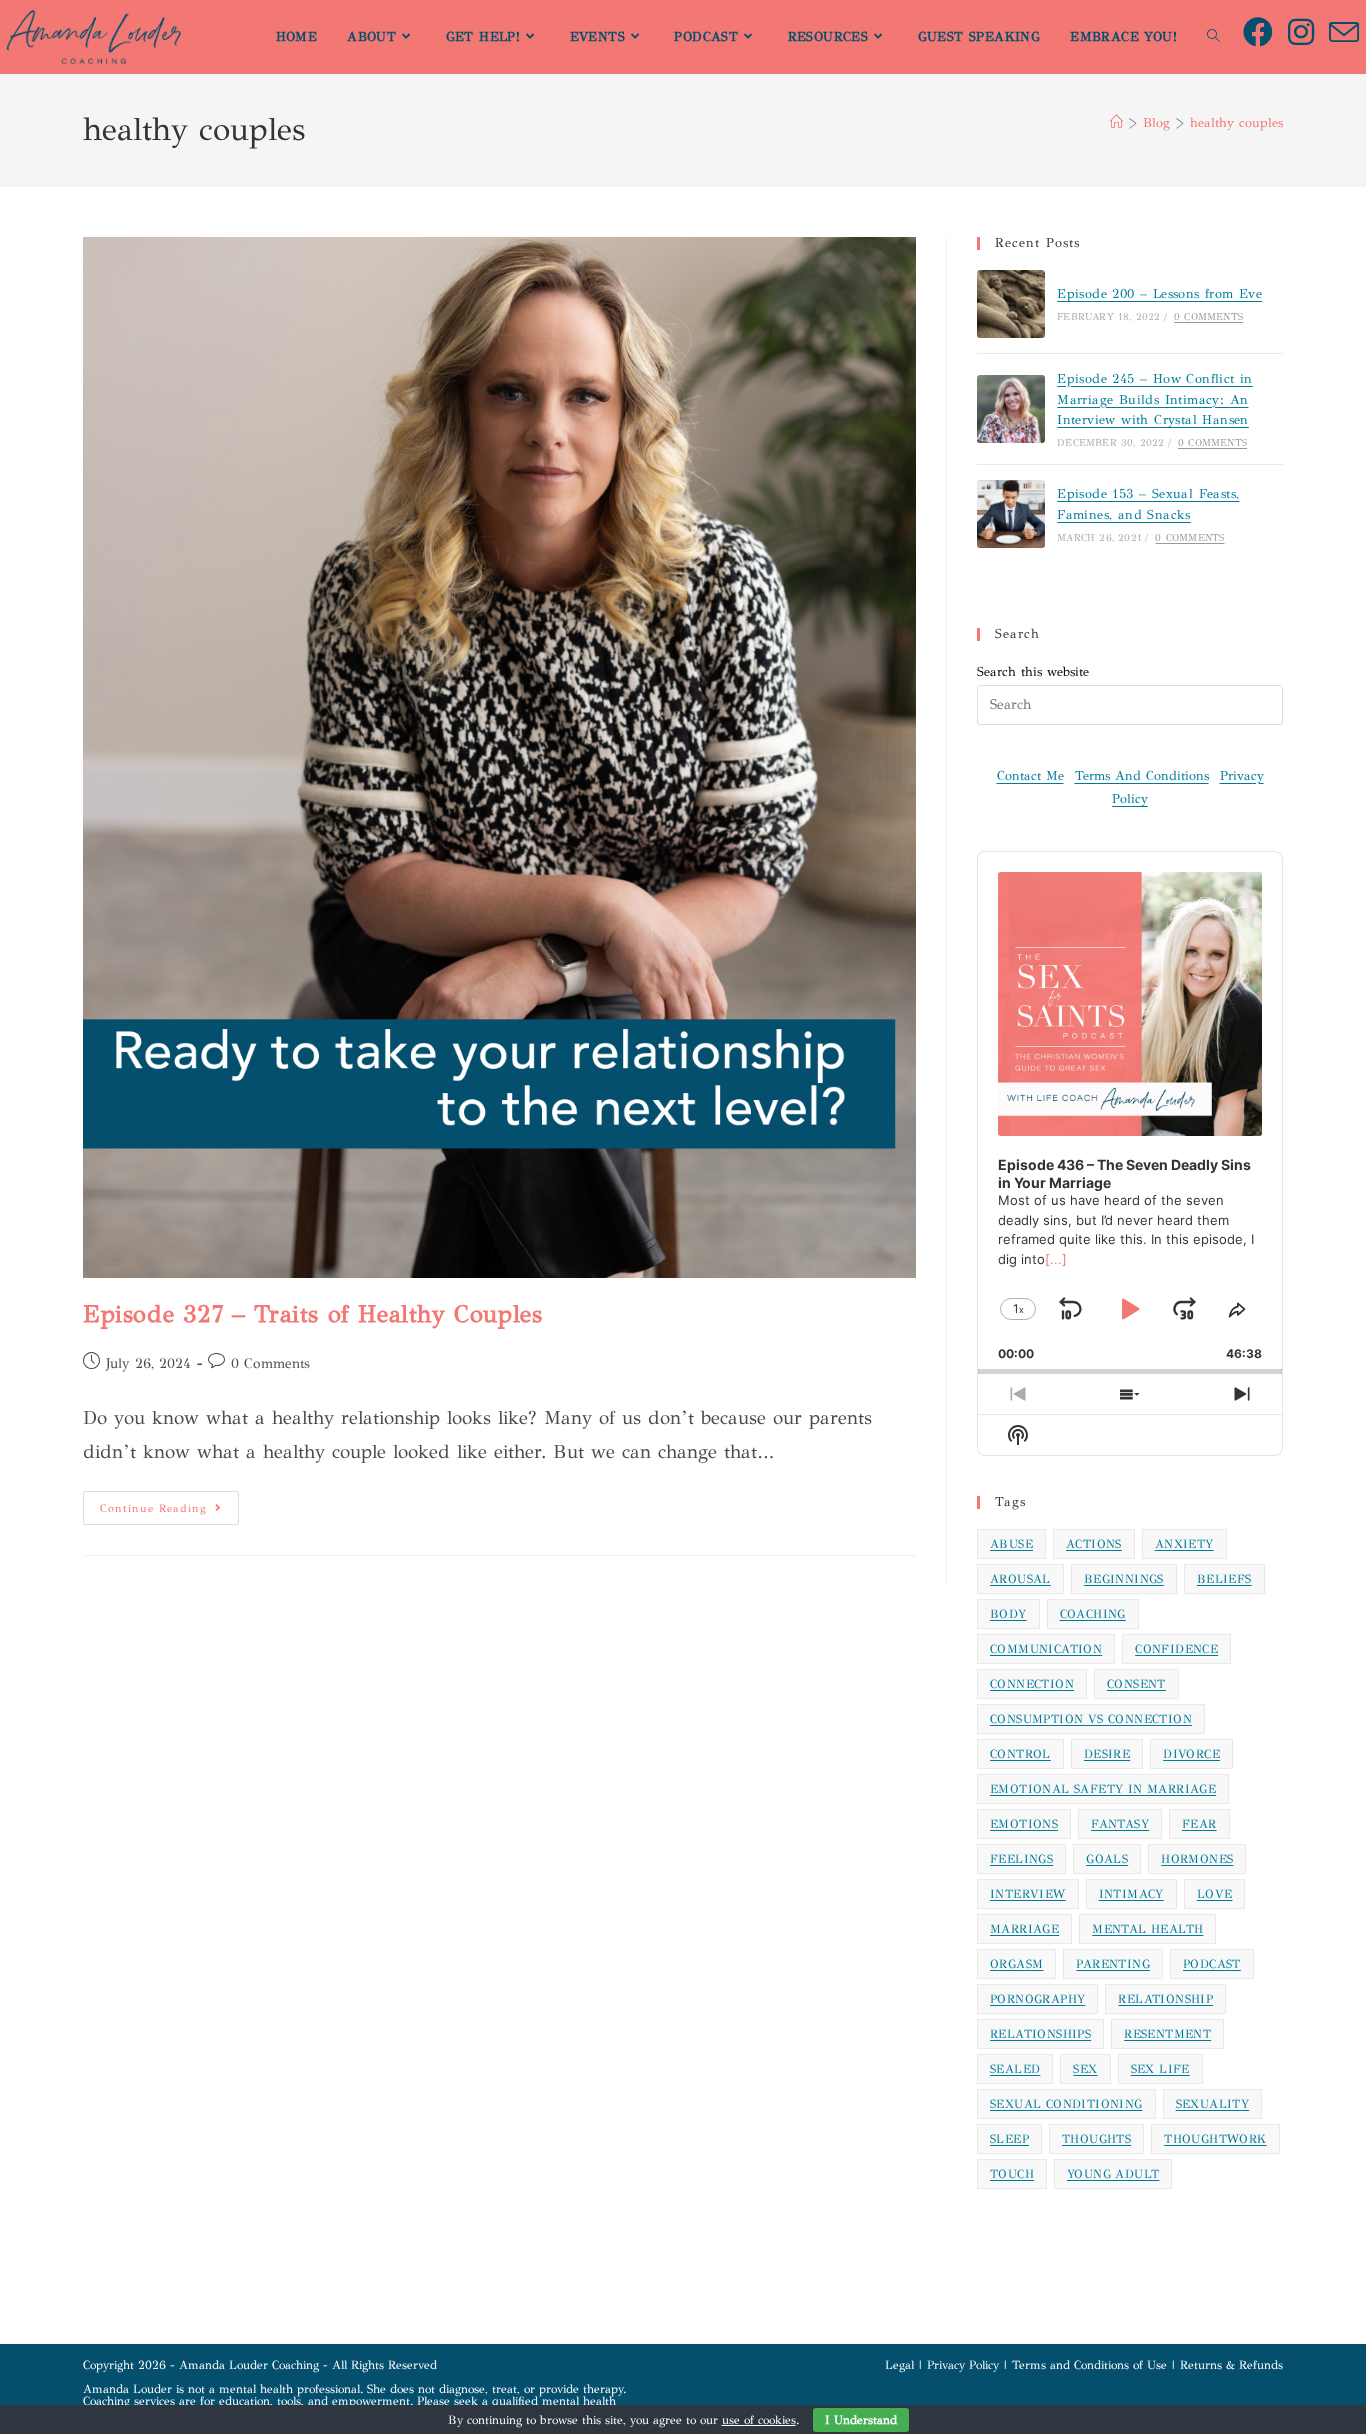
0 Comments (270, 1363)
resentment (1167, 2034)
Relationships (1040, 2034)
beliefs (1224, 1579)
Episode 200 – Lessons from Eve (1159, 294)
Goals (1107, 1859)
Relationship (1165, 1999)
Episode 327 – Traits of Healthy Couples (312, 1314)
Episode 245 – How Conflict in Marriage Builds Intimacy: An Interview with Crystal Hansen (1155, 400)
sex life (1160, 2069)
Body (1008, 1614)
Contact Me (1030, 776)
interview (1028, 1894)
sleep (1009, 2139)
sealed (1015, 2069)
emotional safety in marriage (1103, 1789)
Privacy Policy (963, 2365)
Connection (1032, 1684)
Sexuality (1213, 2104)
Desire (1107, 1754)
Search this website (1033, 672)
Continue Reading (169, 1503)
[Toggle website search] (1213, 37)
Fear (1199, 1824)
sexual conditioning (1066, 2104)
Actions (1094, 1544)
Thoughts (1096, 2139)
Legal (899, 2365)
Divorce (1191, 1754)
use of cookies (759, 2420)
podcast (1212, 1964)
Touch (1012, 2174)
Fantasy (1120, 1824)
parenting (1113, 1964)
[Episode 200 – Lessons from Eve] (1011, 304)
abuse (1011, 1544)
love (1215, 1894)
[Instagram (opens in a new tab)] (1308, 32)
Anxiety (1184, 1544)
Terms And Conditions (1142, 776)
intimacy (1131, 1894)
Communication (1046, 1649)
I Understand (861, 2420)
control (1020, 1754)
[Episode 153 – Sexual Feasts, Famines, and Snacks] (1011, 514)
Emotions (1024, 1824)
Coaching (1093, 1614)
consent (1136, 1684)
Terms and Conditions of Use (1089, 2365)
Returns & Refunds (1231, 2365)
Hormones (1197, 1859)
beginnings (1124, 1579)
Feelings (1021, 1859)
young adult (1113, 2174)
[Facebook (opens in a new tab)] (1265, 32)
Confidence (1176, 1649)
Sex (1085, 2069)
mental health (1147, 1929)
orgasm (1016, 1964)
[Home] (1116, 123)
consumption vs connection (1091, 1719)
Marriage (1024, 1929)
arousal (1020, 1579)
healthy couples (1236, 123)
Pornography (1037, 1999)
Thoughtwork (1215, 2139)
